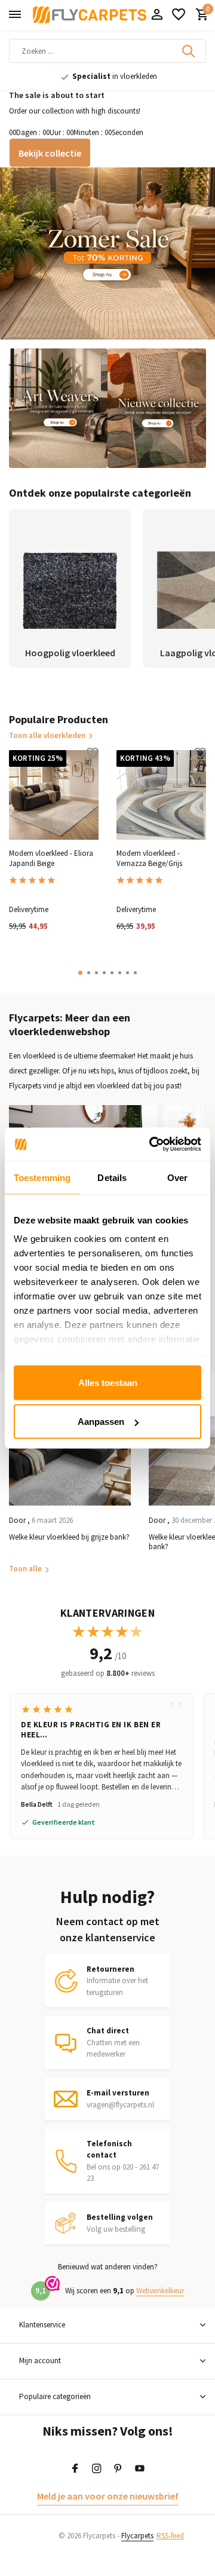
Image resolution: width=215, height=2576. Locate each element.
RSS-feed (170, 2536)
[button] (80, 973)
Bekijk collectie (50, 153)
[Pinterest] (118, 2469)
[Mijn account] (157, 15)
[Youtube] (140, 2469)
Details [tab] (112, 1177)
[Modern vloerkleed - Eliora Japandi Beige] (54, 795)
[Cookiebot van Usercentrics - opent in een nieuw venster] (152, 1145)
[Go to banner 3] (157, 408)
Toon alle (25, 1569)
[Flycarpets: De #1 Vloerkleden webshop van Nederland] (90, 15)
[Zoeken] (189, 51)
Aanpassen (101, 1422)
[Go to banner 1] (107, 253)
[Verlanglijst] (179, 15)
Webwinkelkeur (160, 2291)
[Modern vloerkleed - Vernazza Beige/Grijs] (161, 795)
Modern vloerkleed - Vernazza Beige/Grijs (149, 859)
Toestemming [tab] (42, 1177)
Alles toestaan (108, 1382)
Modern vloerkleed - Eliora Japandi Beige (51, 859)
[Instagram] (97, 2469)
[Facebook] (75, 2469)
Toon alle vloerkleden (47, 735)
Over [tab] (177, 1177)
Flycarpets (137, 2536)
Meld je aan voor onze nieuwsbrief (108, 2496)
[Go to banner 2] (58, 408)
